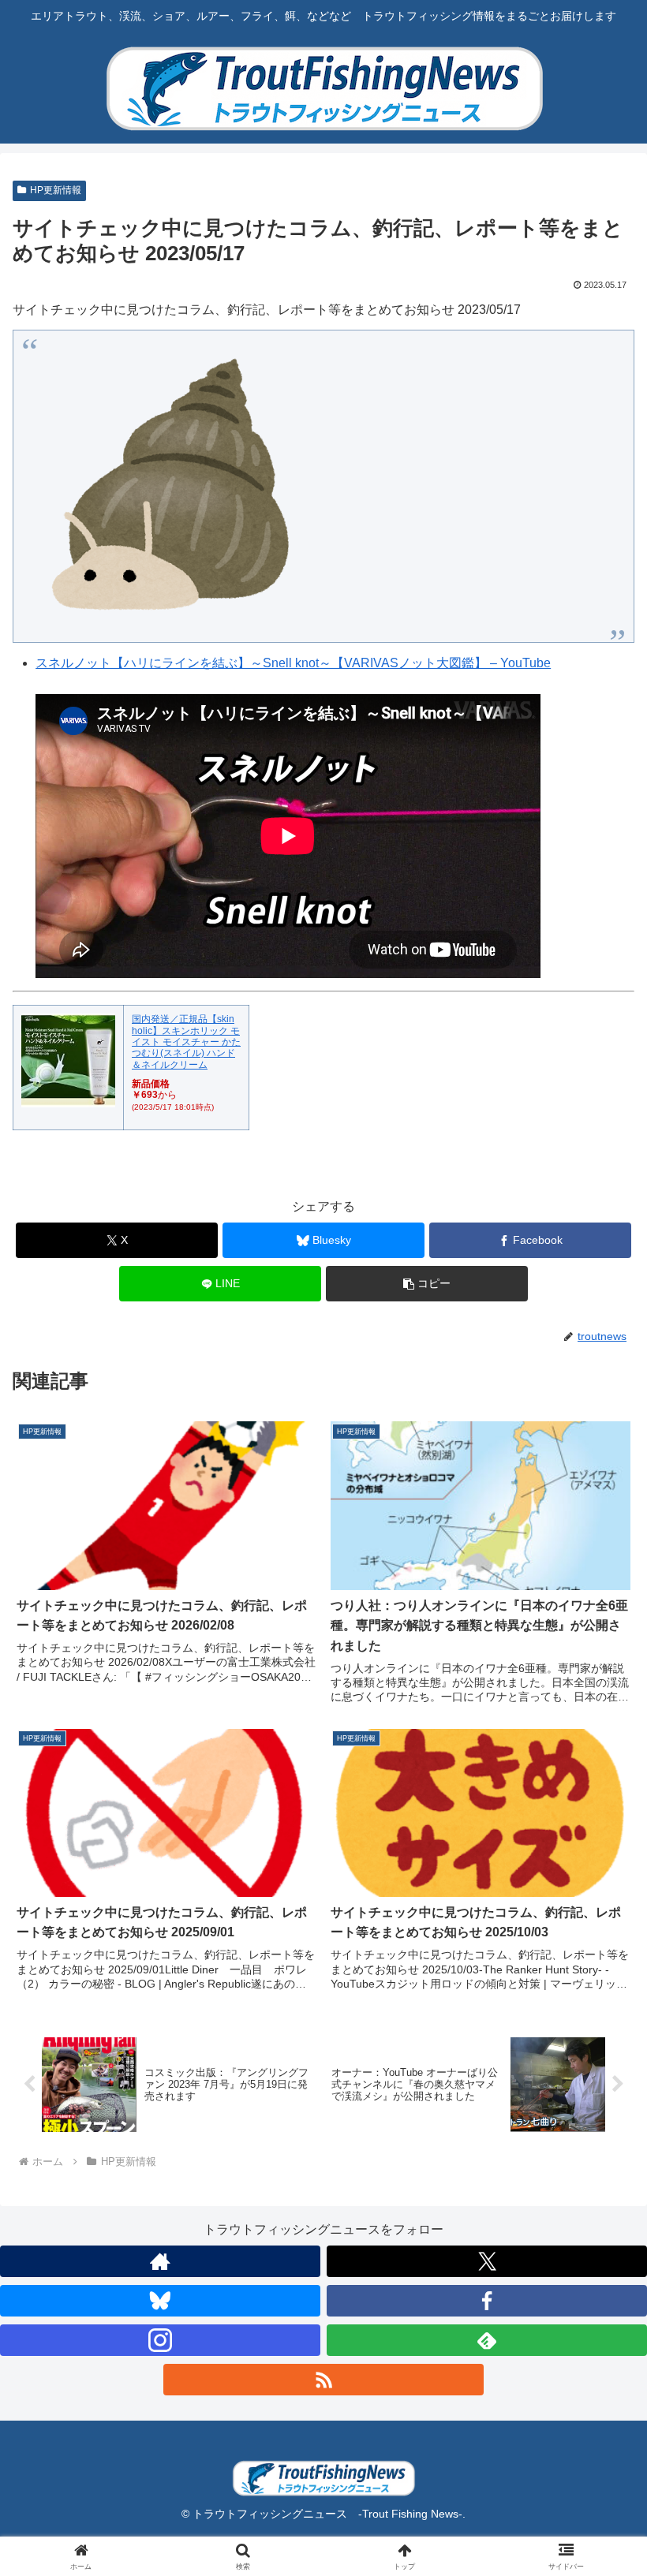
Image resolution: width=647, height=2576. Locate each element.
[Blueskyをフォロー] (160, 2301)
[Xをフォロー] (487, 2261)
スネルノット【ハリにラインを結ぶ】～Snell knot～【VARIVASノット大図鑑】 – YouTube (293, 663)
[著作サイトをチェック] (160, 2261)
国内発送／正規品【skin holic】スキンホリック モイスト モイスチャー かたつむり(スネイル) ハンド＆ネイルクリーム (186, 1042)
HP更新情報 (56, 190)
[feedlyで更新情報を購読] (487, 2340)
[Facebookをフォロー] (487, 2301)
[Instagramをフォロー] (160, 2340)
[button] (427, 1284)
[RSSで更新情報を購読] (323, 2380)
